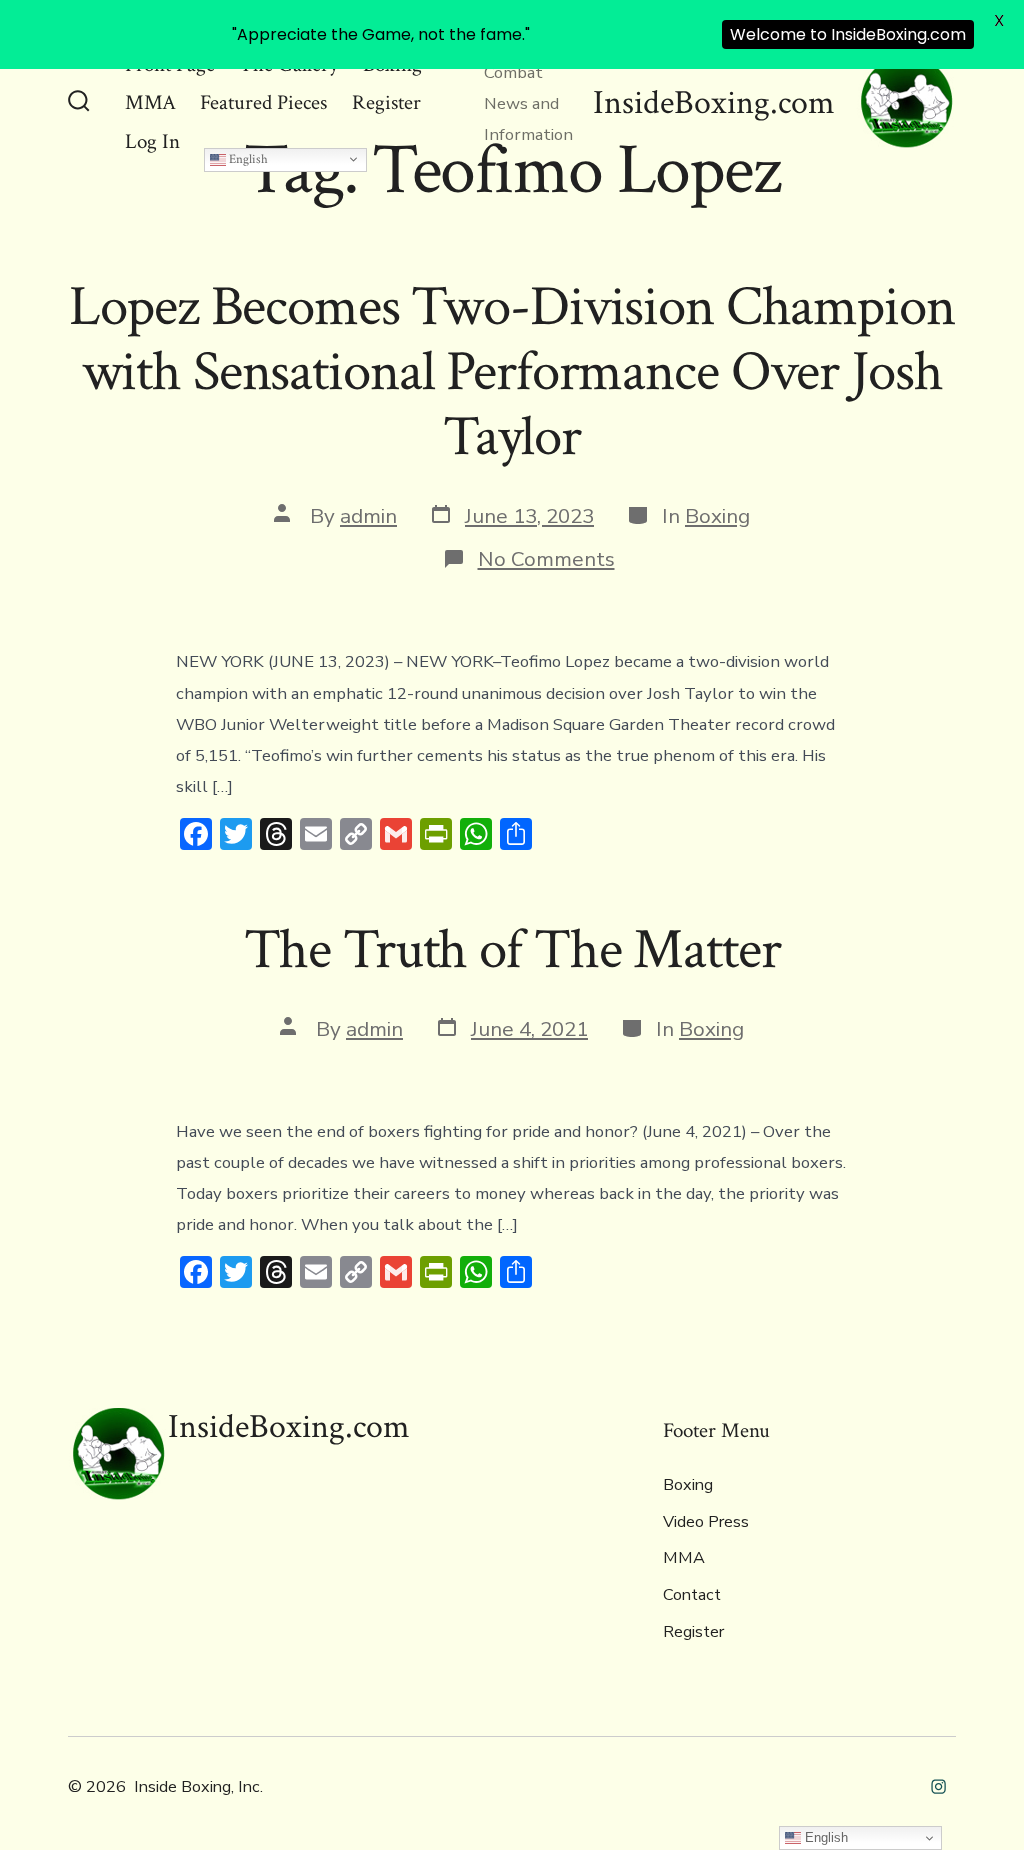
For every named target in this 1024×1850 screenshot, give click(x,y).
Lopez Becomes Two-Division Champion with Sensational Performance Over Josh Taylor (511, 372)
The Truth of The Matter (512, 950)
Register (386, 102)
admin (368, 516)
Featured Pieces (263, 102)
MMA (150, 102)
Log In (152, 141)
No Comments (546, 559)
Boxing (717, 516)
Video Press (706, 1522)
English (247, 159)
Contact (692, 1595)
